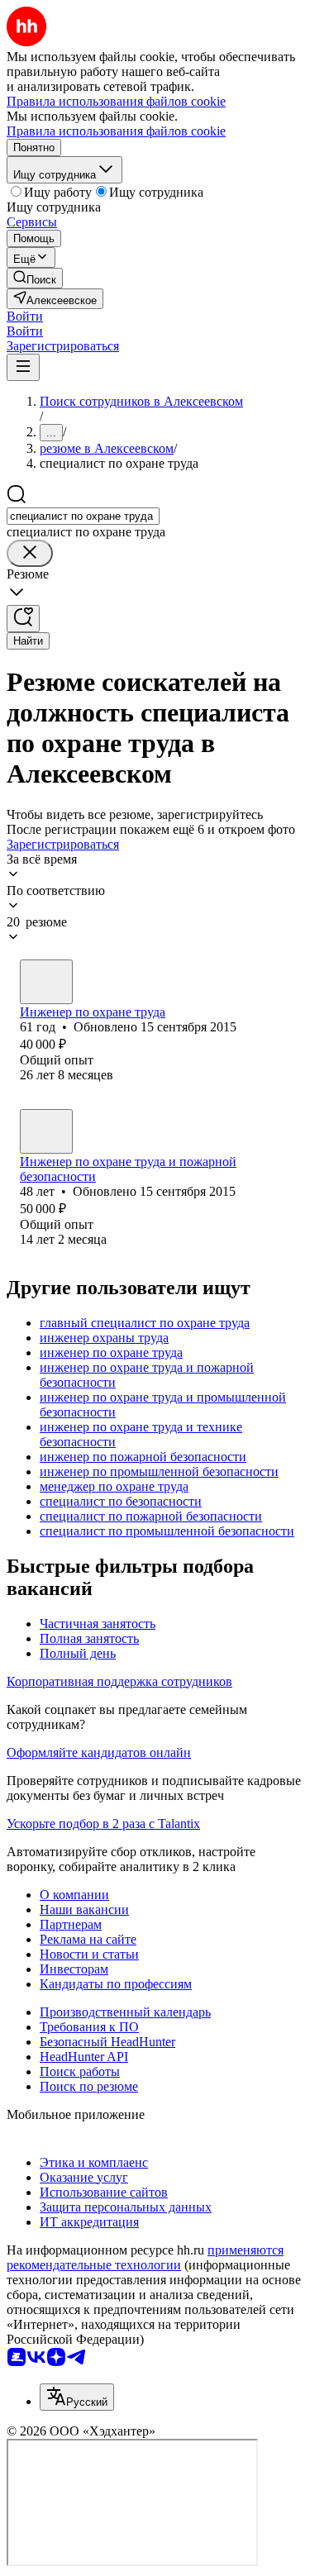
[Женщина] (46, 982)
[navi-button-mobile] (23, 367)
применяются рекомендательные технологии (145, 2257)
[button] (25, 316)
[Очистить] (30, 553)
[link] (35, 278)
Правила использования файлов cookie (116, 131)
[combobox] (83, 516)
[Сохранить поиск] (23, 619)
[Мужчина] (46, 1131)
